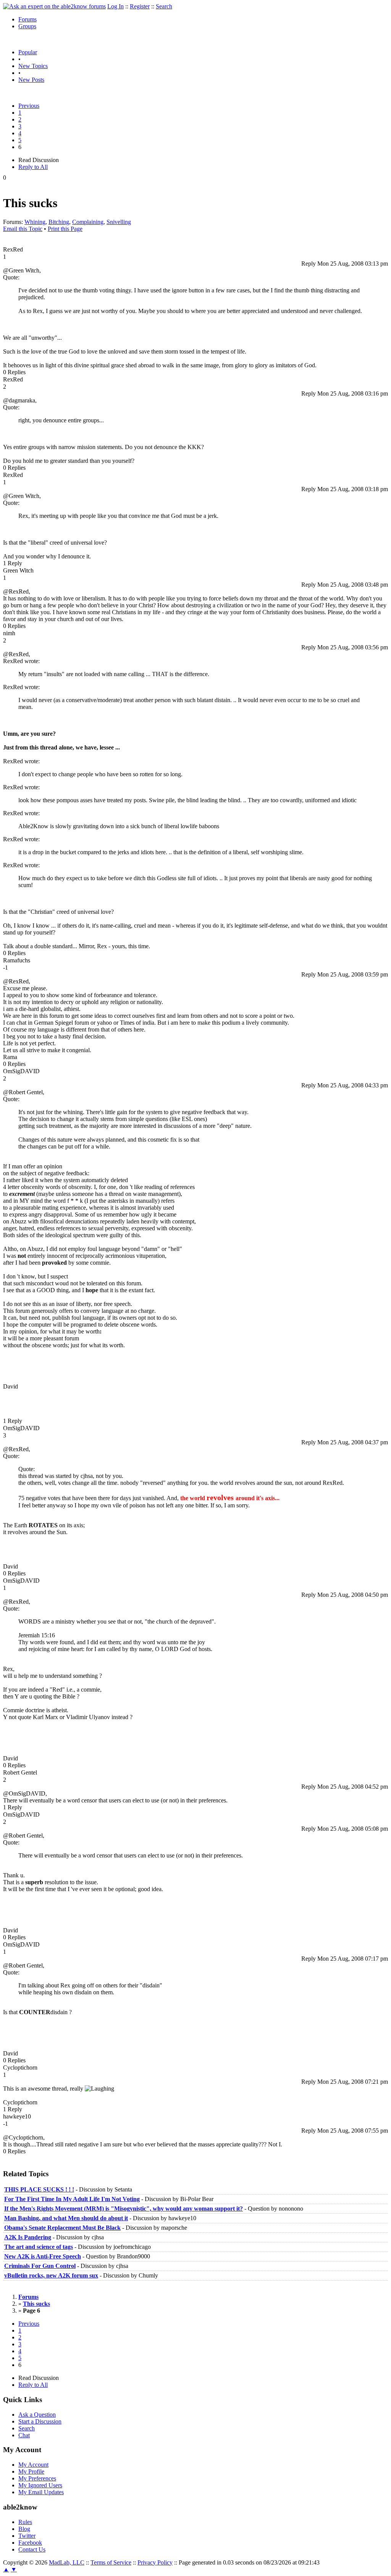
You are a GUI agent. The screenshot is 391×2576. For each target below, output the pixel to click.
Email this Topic (23, 229)
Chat (24, 2435)
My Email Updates (41, 2492)
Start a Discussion (40, 2421)
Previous (29, 106)
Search (164, 6)
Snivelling (119, 222)
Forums (27, 19)
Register (140, 6)
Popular (28, 52)
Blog (24, 2529)
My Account (33, 2465)
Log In (116, 6)
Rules (25, 2522)
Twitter (27, 2536)
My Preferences (37, 2478)
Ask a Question (37, 2415)
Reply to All (33, 167)
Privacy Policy (155, 2562)
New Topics (33, 66)
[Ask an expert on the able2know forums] (54, 6)
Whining (35, 222)
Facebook (30, 2543)
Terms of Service (111, 2562)
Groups (27, 26)
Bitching (59, 222)
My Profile (31, 2471)
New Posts (31, 80)
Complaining (88, 222)
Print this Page (65, 229)
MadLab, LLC (67, 2562)
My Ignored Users (40, 2485)
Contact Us (32, 2549)
